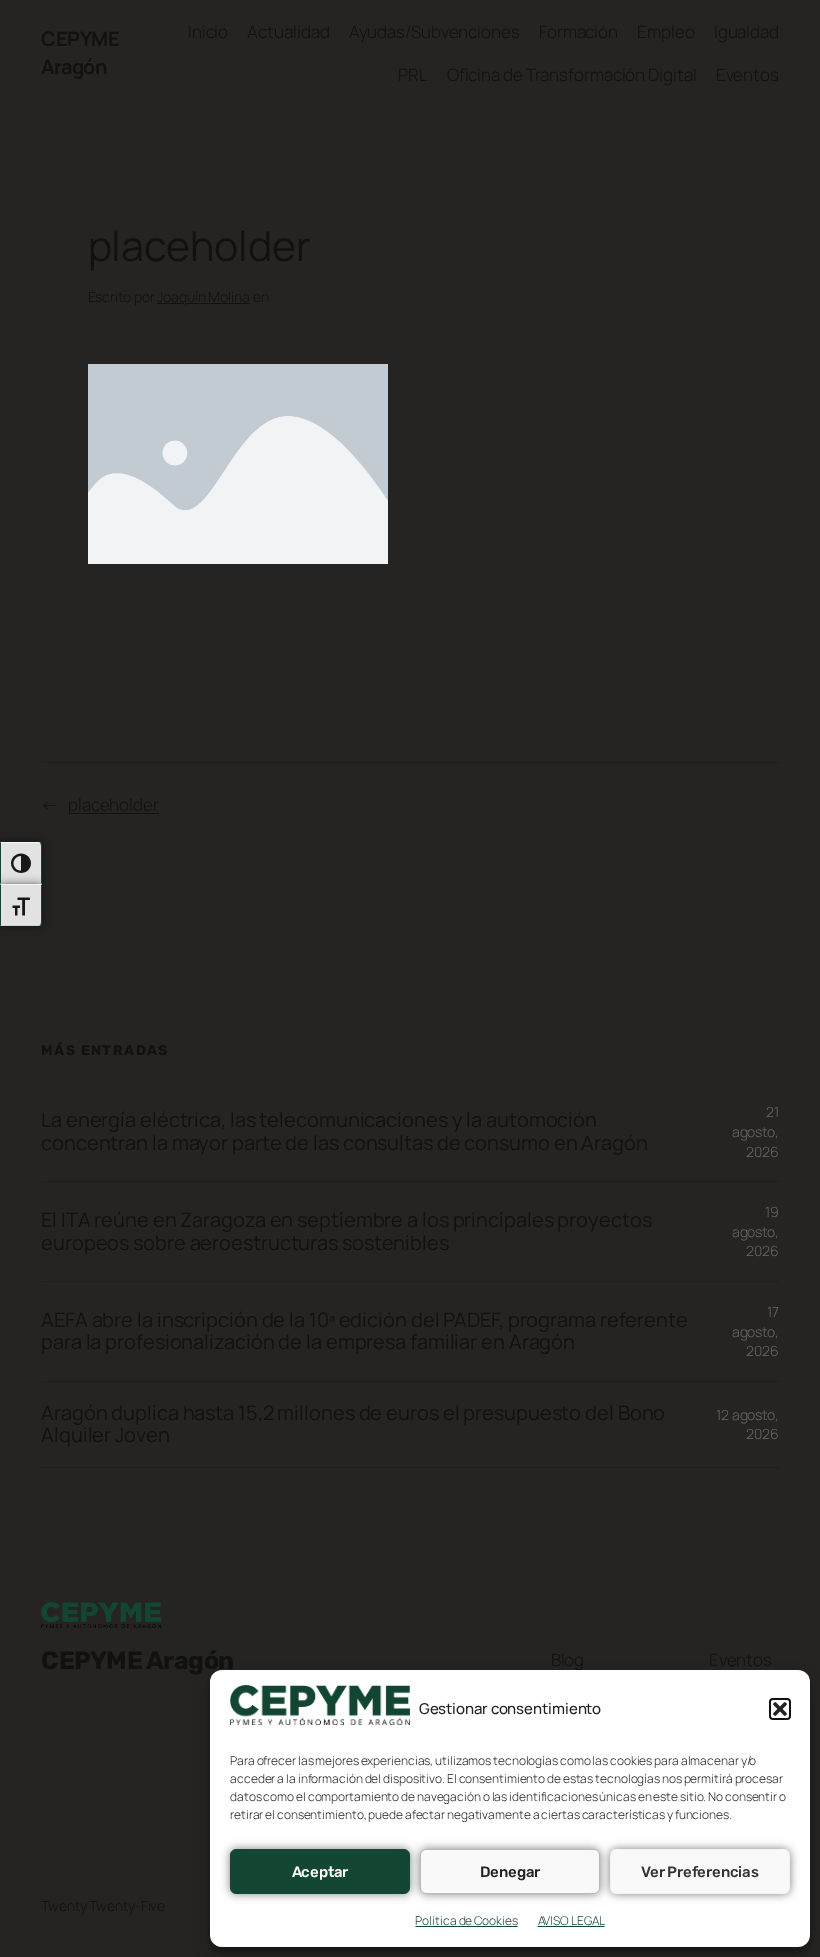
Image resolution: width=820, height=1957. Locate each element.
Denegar (510, 1872)
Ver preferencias (700, 1872)
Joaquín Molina (203, 296)
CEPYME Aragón (80, 52)
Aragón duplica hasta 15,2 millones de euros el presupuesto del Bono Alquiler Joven (353, 1424)
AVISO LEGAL (571, 1920)
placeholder (113, 804)
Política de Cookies (466, 1920)
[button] (780, 1709)
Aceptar (320, 1872)
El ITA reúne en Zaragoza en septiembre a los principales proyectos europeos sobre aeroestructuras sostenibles (346, 1231)
